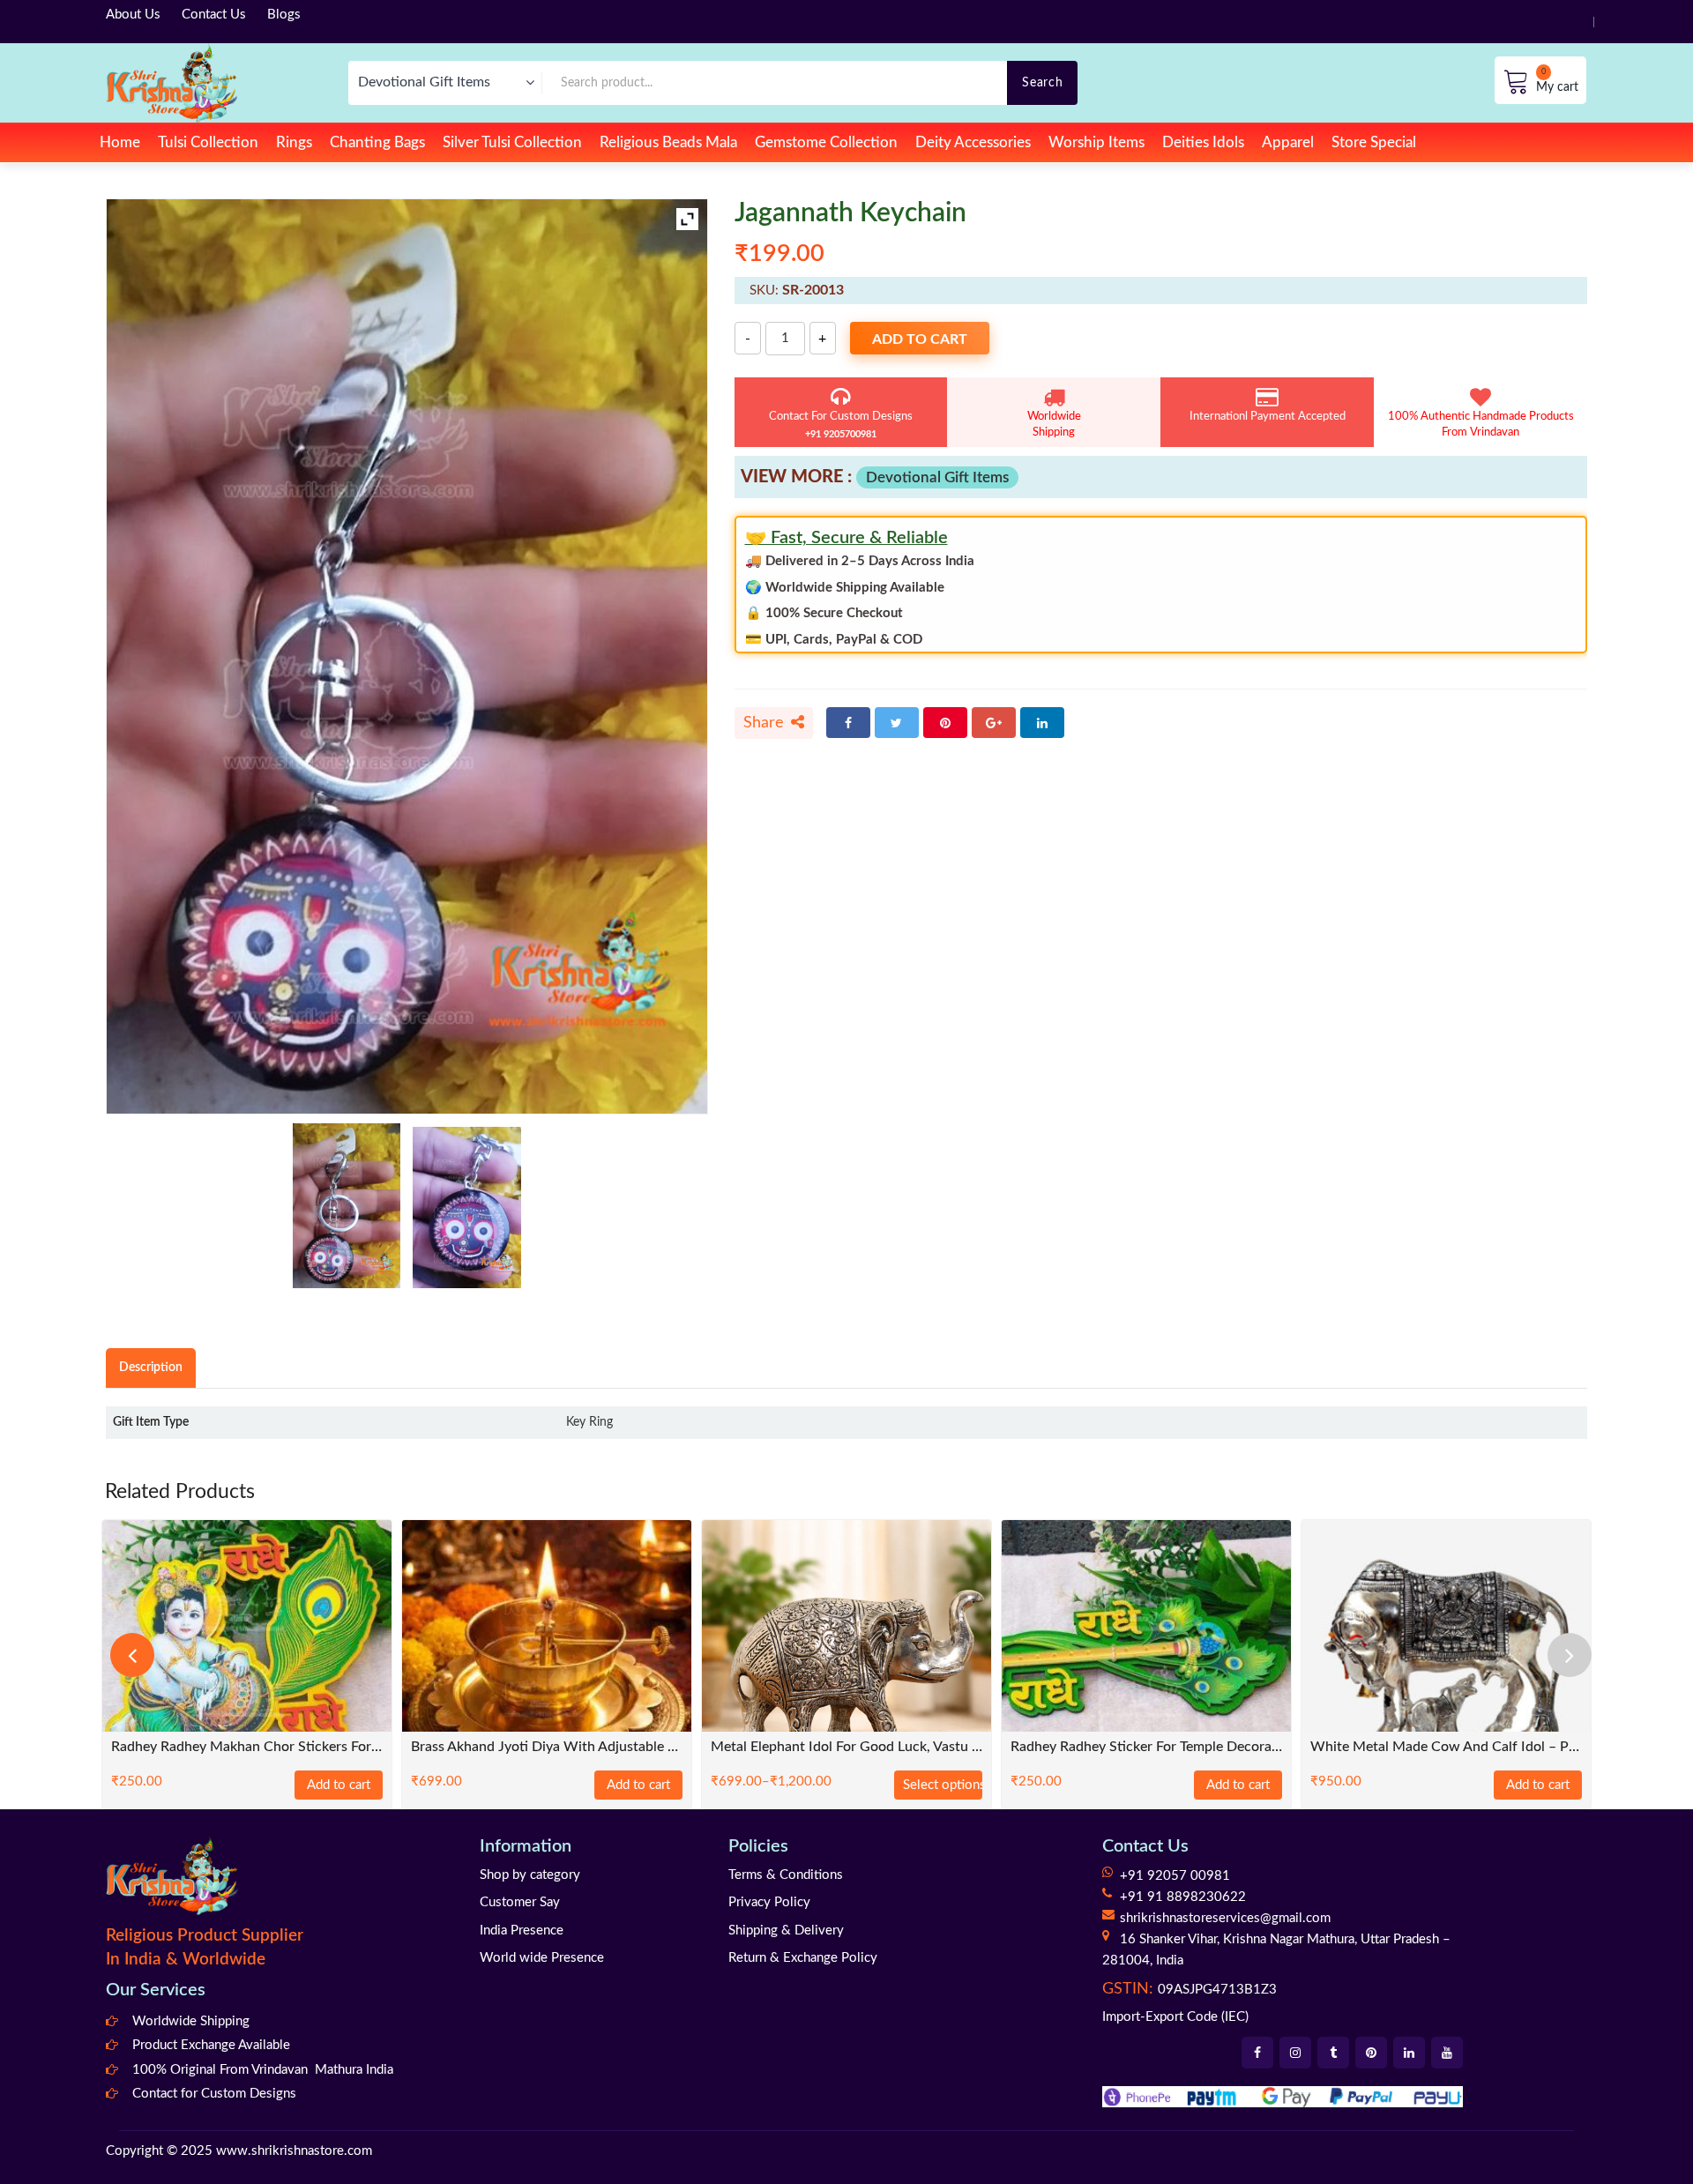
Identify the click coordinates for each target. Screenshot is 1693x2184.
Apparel (1288, 142)
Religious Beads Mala (668, 142)
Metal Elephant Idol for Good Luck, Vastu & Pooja (846, 1747)
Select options (943, 1785)
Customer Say (520, 1902)
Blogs (284, 15)
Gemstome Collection (826, 142)
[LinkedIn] (1042, 723)
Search (1042, 82)
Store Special (1374, 142)
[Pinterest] (945, 723)
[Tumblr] (1333, 2053)
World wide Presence (542, 1958)
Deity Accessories (973, 142)
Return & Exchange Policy (803, 1958)
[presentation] (132, 1655)
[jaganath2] (347, 1206)
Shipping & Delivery (786, 1931)
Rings (294, 142)
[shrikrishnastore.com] (172, 82)
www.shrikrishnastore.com (294, 2151)
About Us (133, 15)
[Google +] (994, 723)
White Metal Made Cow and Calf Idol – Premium (1446, 1747)
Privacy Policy (769, 1902)
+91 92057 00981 (1175, 1876)
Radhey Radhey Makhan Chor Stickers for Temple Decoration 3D (247, 1747)
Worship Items (1096, 142)
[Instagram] (1295, 2053)
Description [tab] (151, 1367)
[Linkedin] (1409, 2053)
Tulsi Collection (208, 142)
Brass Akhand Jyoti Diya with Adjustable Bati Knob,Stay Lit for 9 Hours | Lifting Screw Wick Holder (547, 1747)
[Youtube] (1447, 2053)
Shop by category (530, 1875)
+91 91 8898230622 (1183, 1897)
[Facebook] (848, 723)
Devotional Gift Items (937, 477)
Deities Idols (1203, 142)
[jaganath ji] (467, 1207)
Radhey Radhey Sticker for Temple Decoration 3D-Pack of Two (1146, 1747)
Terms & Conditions (786, 1875)
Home (120, 142)
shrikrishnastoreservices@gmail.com (1225, 1918)
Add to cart (920, 339)
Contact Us (214, 15)
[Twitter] (897, 723)
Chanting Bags (377, 142)
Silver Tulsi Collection (512, 142)
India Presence (522, 1931)
